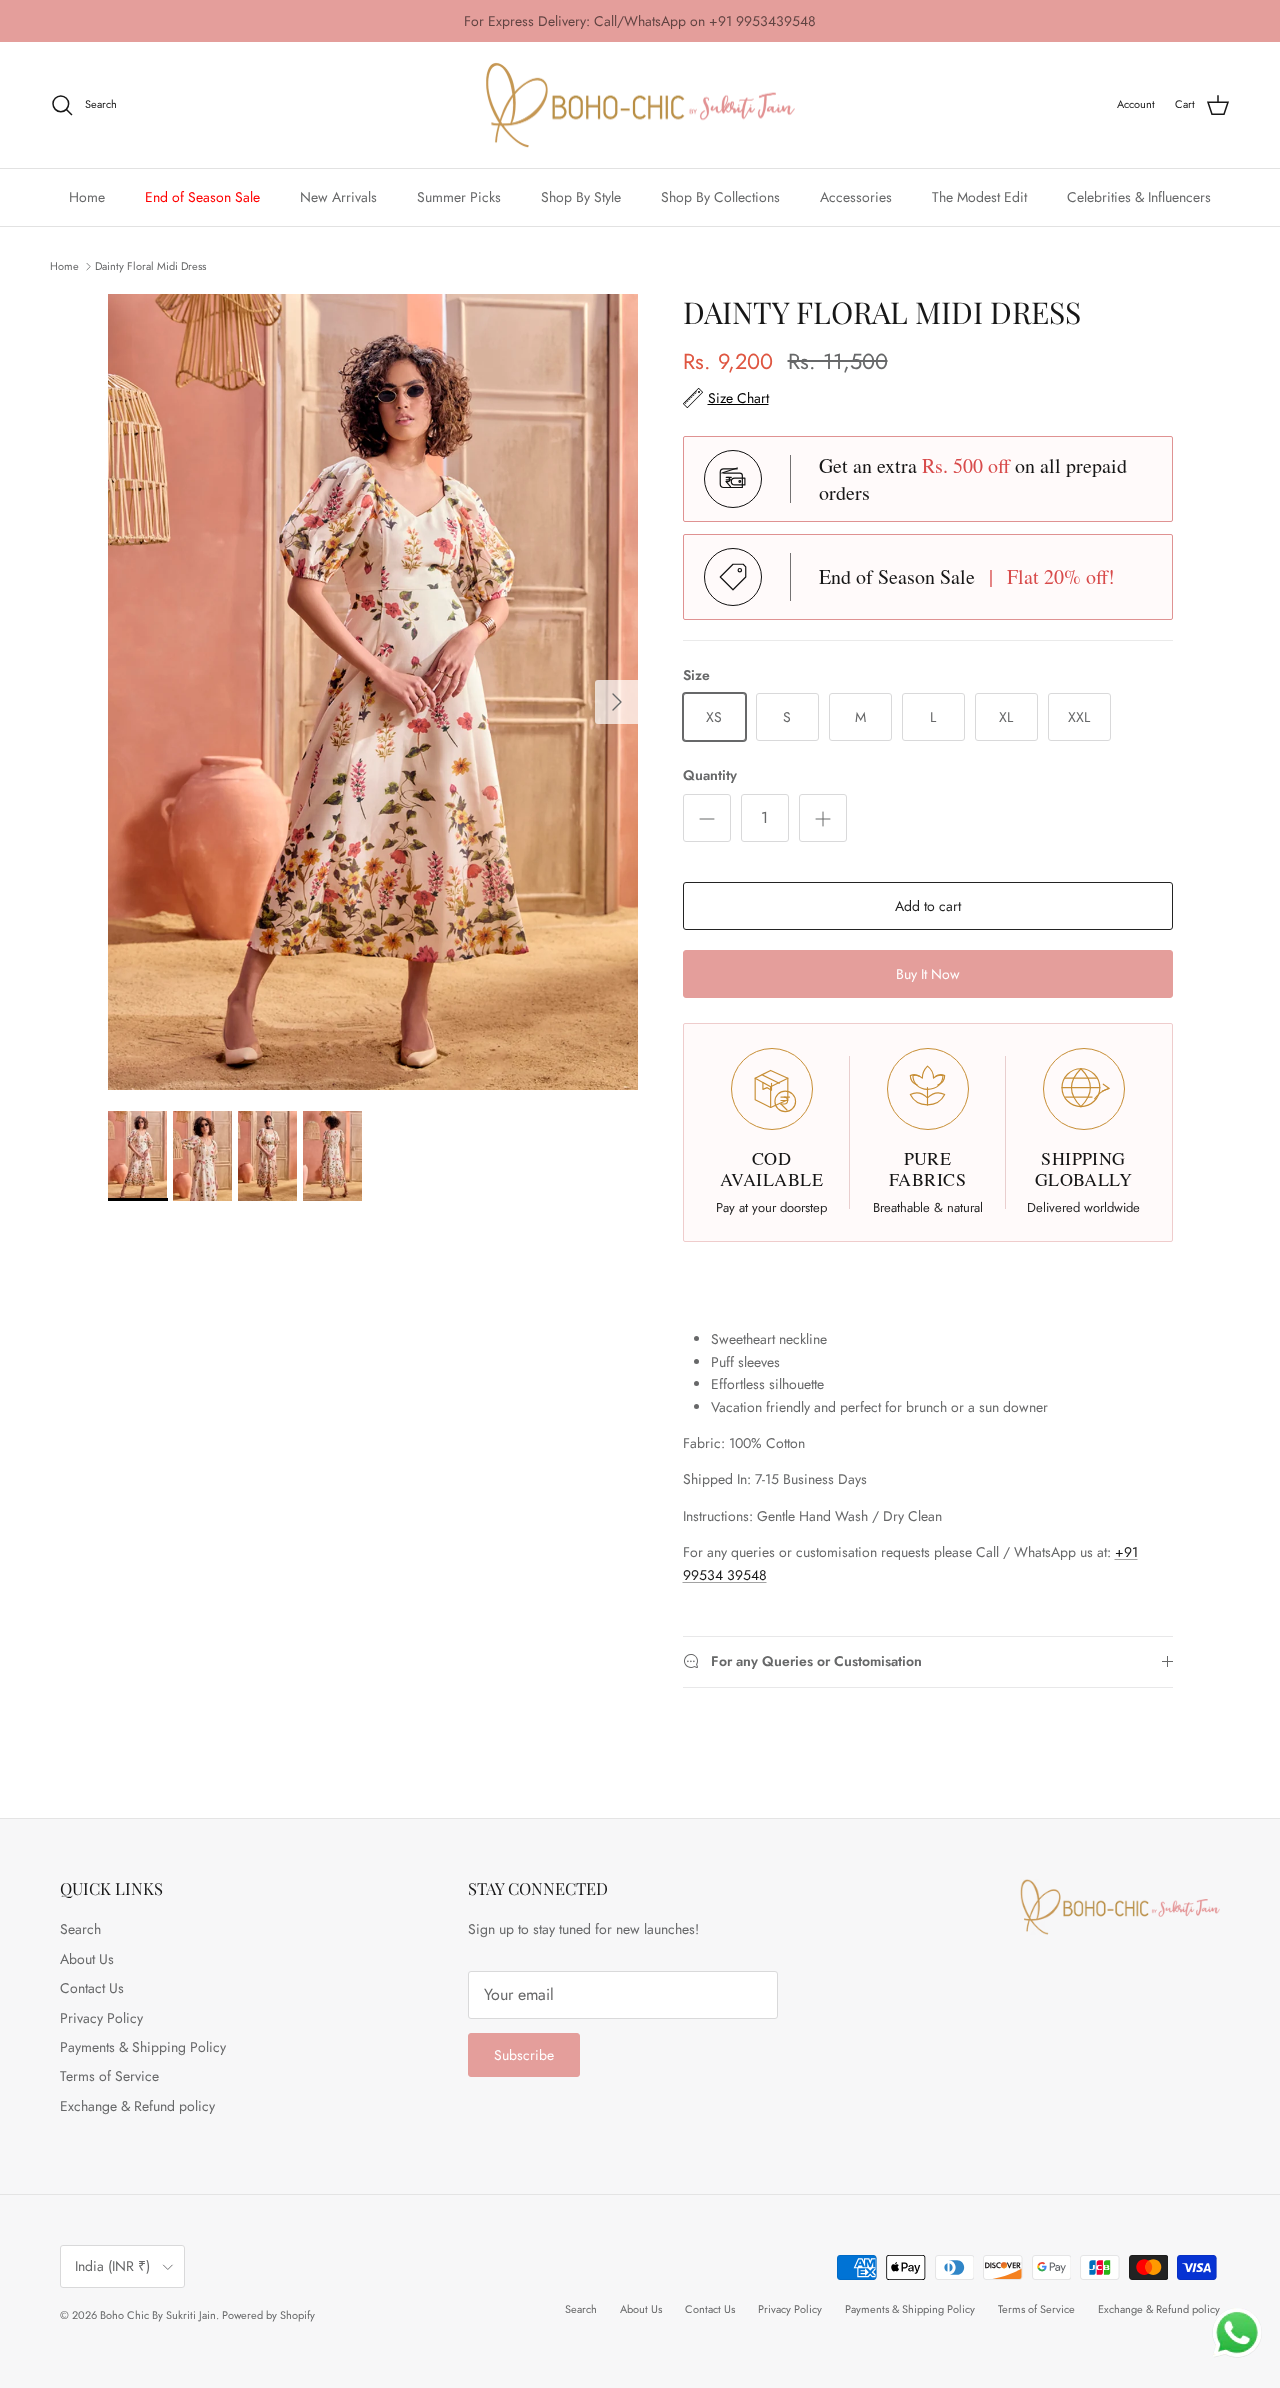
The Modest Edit (979, 197)
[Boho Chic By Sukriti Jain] (640, 105)
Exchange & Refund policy (137, 2106)
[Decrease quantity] (707, 818)
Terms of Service (109, 2076)
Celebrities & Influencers (1139, 197)
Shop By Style (581, 197)
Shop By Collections (720, 197)
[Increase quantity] (823, 818)
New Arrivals (338, 197)
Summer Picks (459, 197)
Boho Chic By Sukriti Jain (158, 2315)
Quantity (710, 775)
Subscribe (524, 2055)
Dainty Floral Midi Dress (150, 265)
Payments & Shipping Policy (143, 2047)
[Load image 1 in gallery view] (373, 692)
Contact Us (92, 1988)
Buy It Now (928, 974)
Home (87, 197)
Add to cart (928, 906)
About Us (87, 1959)
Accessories (856, 197)
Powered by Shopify (268, 2315)
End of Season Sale (202, 197)
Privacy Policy (101, 2018)
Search (80, 1929)
